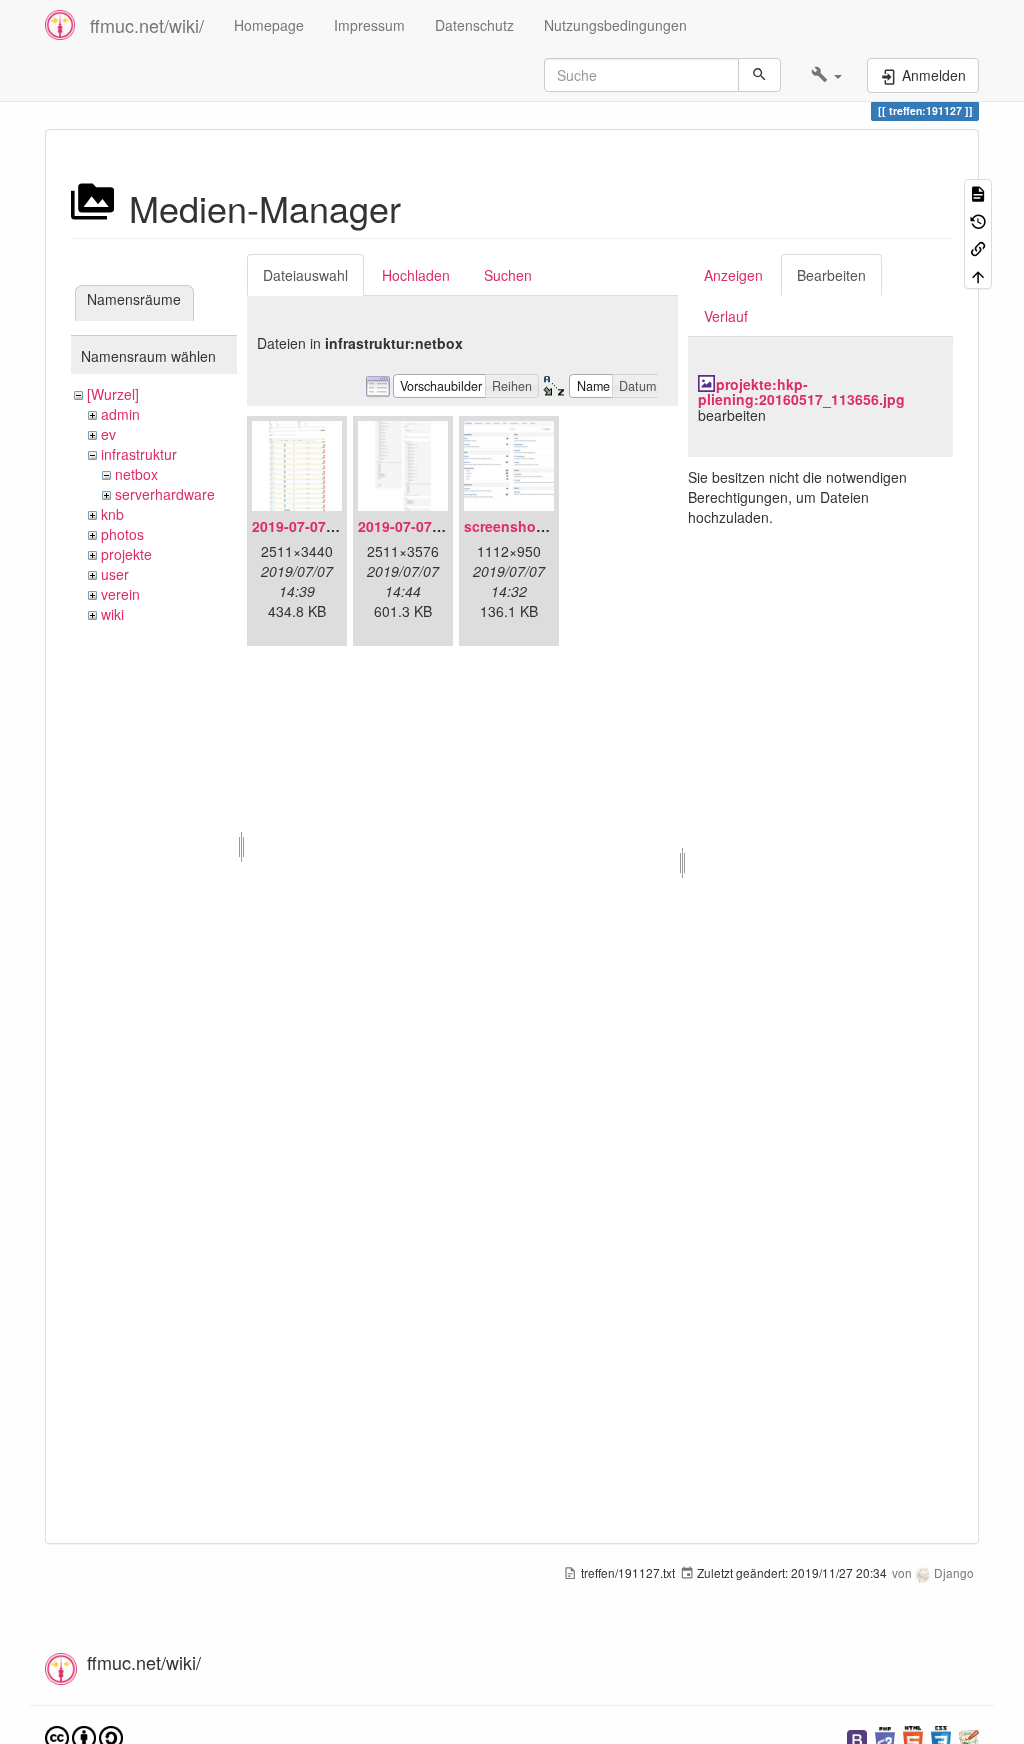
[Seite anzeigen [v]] (978, 192)
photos (122, 534)
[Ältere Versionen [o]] (978, 219)
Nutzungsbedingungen (615, 25)
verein (120, 594)
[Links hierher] (978, 247)
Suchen (508, 275)
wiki (112, 614)
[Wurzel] (113, 394)
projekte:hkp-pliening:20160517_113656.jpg (801, 391)
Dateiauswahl (305, 275)
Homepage (269, 25)
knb (112, 514)
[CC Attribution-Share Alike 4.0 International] (84, 1735)
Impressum (369, 25)
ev (108, 434)
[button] (826, 75)
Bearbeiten (831, 275)
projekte (126, 554)
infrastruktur (139, 454)
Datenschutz (474, 25)
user (115, 574)
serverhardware (165, 494)
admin (120, 414)
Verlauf (726, 316)
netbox (136, 474)
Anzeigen (733, 275)
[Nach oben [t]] (978, 274)
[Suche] (759, 75)
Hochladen (416, 275)
